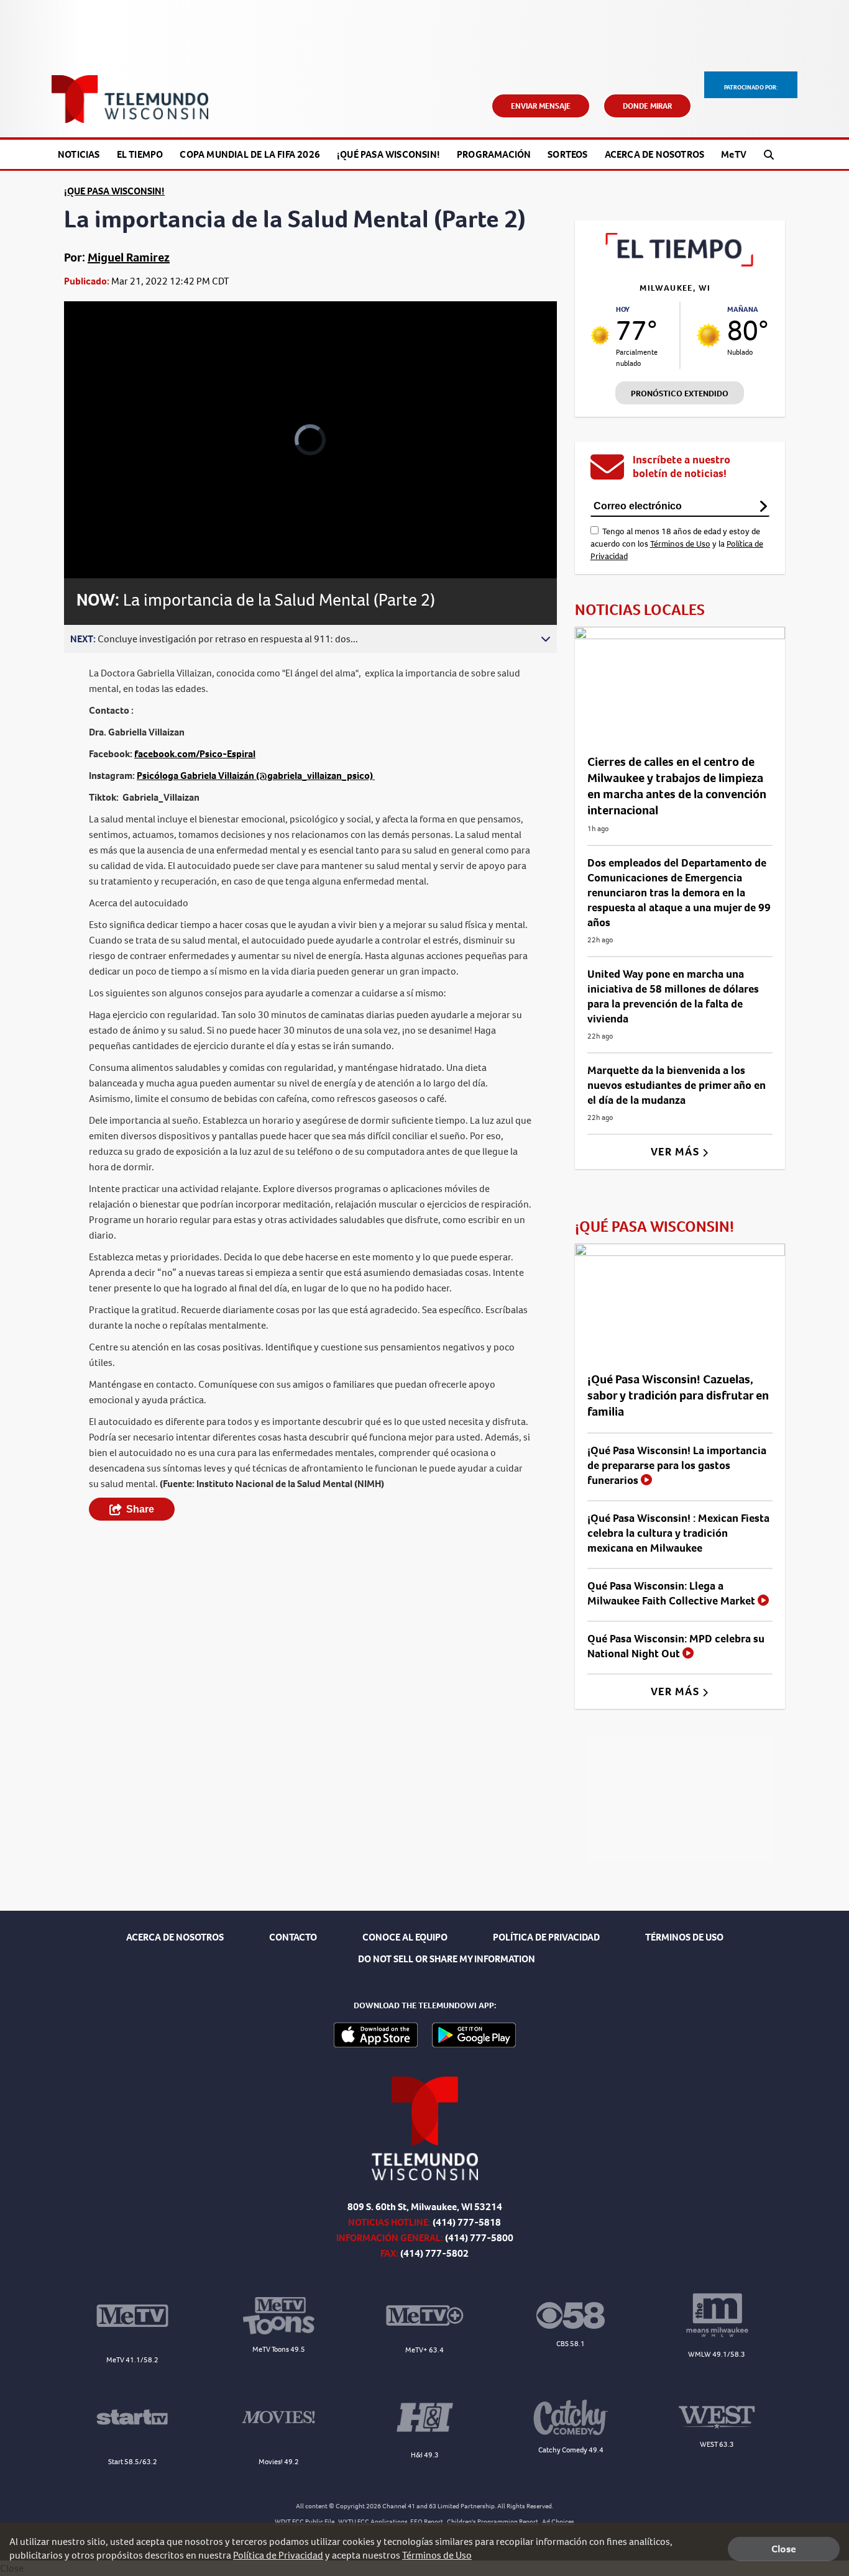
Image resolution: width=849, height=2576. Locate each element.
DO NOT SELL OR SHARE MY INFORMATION (447, 1959)
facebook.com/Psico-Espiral (195, 754)
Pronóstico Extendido (680, 394)
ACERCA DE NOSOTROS (175, 1937)
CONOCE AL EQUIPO (405, 1937)
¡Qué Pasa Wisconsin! (388, 154)
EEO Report (427, 2522)
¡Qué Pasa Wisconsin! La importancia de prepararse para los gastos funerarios (677, 1465)
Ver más (677, 1152)
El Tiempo (140, 154)
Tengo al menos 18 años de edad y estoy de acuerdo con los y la (677, 544)
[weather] (600, 335)
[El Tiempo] (680, 263)
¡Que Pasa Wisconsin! (114, 191)
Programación (494, 154)
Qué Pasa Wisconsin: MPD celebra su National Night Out (676, 1646)
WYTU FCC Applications (373, 2522)
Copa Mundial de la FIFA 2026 (250, 154)
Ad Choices (558, 2522)
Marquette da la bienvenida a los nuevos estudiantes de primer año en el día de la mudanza (677, 1085)
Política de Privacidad (278, 2555)
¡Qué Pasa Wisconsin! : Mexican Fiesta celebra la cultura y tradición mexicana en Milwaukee (678, 1533)
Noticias (79, 154)
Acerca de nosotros (655, 154)
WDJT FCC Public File (305, 2522)
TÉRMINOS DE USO (684, 1937)
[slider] (108, 525)
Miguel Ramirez (129, 257)
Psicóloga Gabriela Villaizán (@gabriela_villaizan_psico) (256, 776)
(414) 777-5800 (479, 2238)
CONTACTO (293, 1937)
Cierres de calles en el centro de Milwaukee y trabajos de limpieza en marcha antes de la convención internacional (677, 786)
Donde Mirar (647, 106)
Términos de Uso (680, 544)
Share (140, 1509)
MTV (734, 154)
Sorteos (567, 154)
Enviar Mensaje (541, 106)
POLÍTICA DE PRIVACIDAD (546, 1937)
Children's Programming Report (493, 2522)
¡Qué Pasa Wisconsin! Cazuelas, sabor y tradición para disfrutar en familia (678, 1395)
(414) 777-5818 (467, 2222)
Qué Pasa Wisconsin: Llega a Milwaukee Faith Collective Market (672, 1593)
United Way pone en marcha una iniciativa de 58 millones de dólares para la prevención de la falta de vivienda (673, 996)
